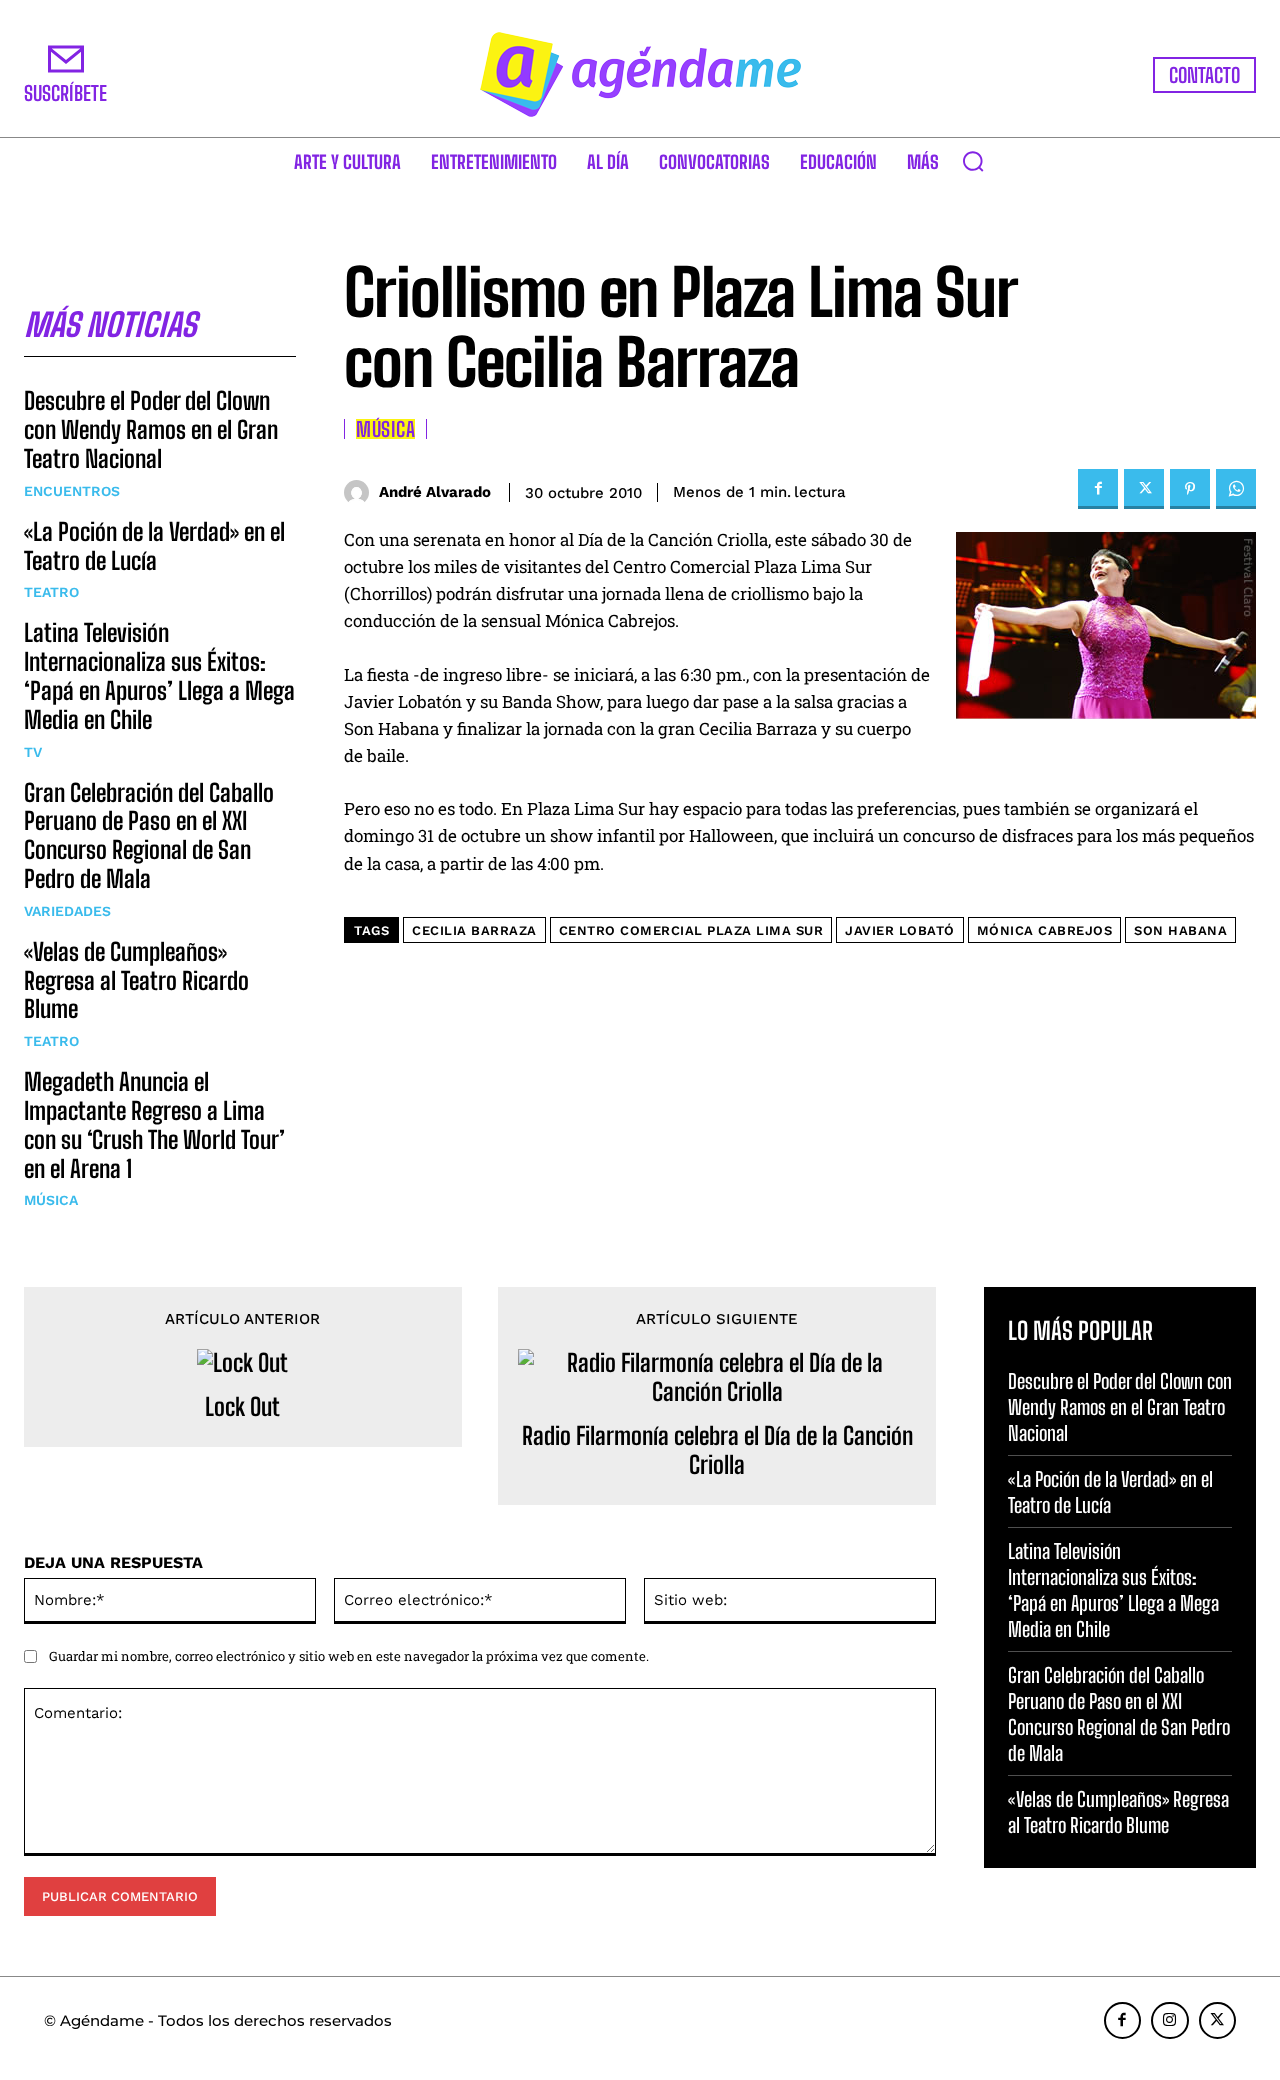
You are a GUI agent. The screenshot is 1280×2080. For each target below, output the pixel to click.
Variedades (67, 911)
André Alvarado (435, 492)
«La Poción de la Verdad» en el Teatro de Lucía (154, 546)
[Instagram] (1170, 2021)
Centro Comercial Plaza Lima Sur (691, 930)
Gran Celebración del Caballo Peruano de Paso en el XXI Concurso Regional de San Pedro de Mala (149, 835)
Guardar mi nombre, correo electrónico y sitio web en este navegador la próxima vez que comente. (349, 1656)
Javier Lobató (900, 930)
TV (33, 752)
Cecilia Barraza (474, 930)
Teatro (51, 592)
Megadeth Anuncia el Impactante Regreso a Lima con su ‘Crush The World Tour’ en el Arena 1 (154, 1124)
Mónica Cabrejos (1045, 930)
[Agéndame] (640, 74)
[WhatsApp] (1236, 489)
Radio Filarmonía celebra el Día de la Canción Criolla (717, 1450)
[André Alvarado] (361, 492)
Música (51, 1200)
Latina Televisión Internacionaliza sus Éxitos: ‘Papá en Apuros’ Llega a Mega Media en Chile (159, 675)
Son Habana (1180, 930)
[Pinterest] (1190, 489)
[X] (1144, 489)
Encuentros (72, 491)
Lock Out (242, 1407)
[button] (973, 161)
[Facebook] (1098, 489)
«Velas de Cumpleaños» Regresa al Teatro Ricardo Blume (136, 980)
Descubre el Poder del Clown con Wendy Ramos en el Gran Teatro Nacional (151, 429)
